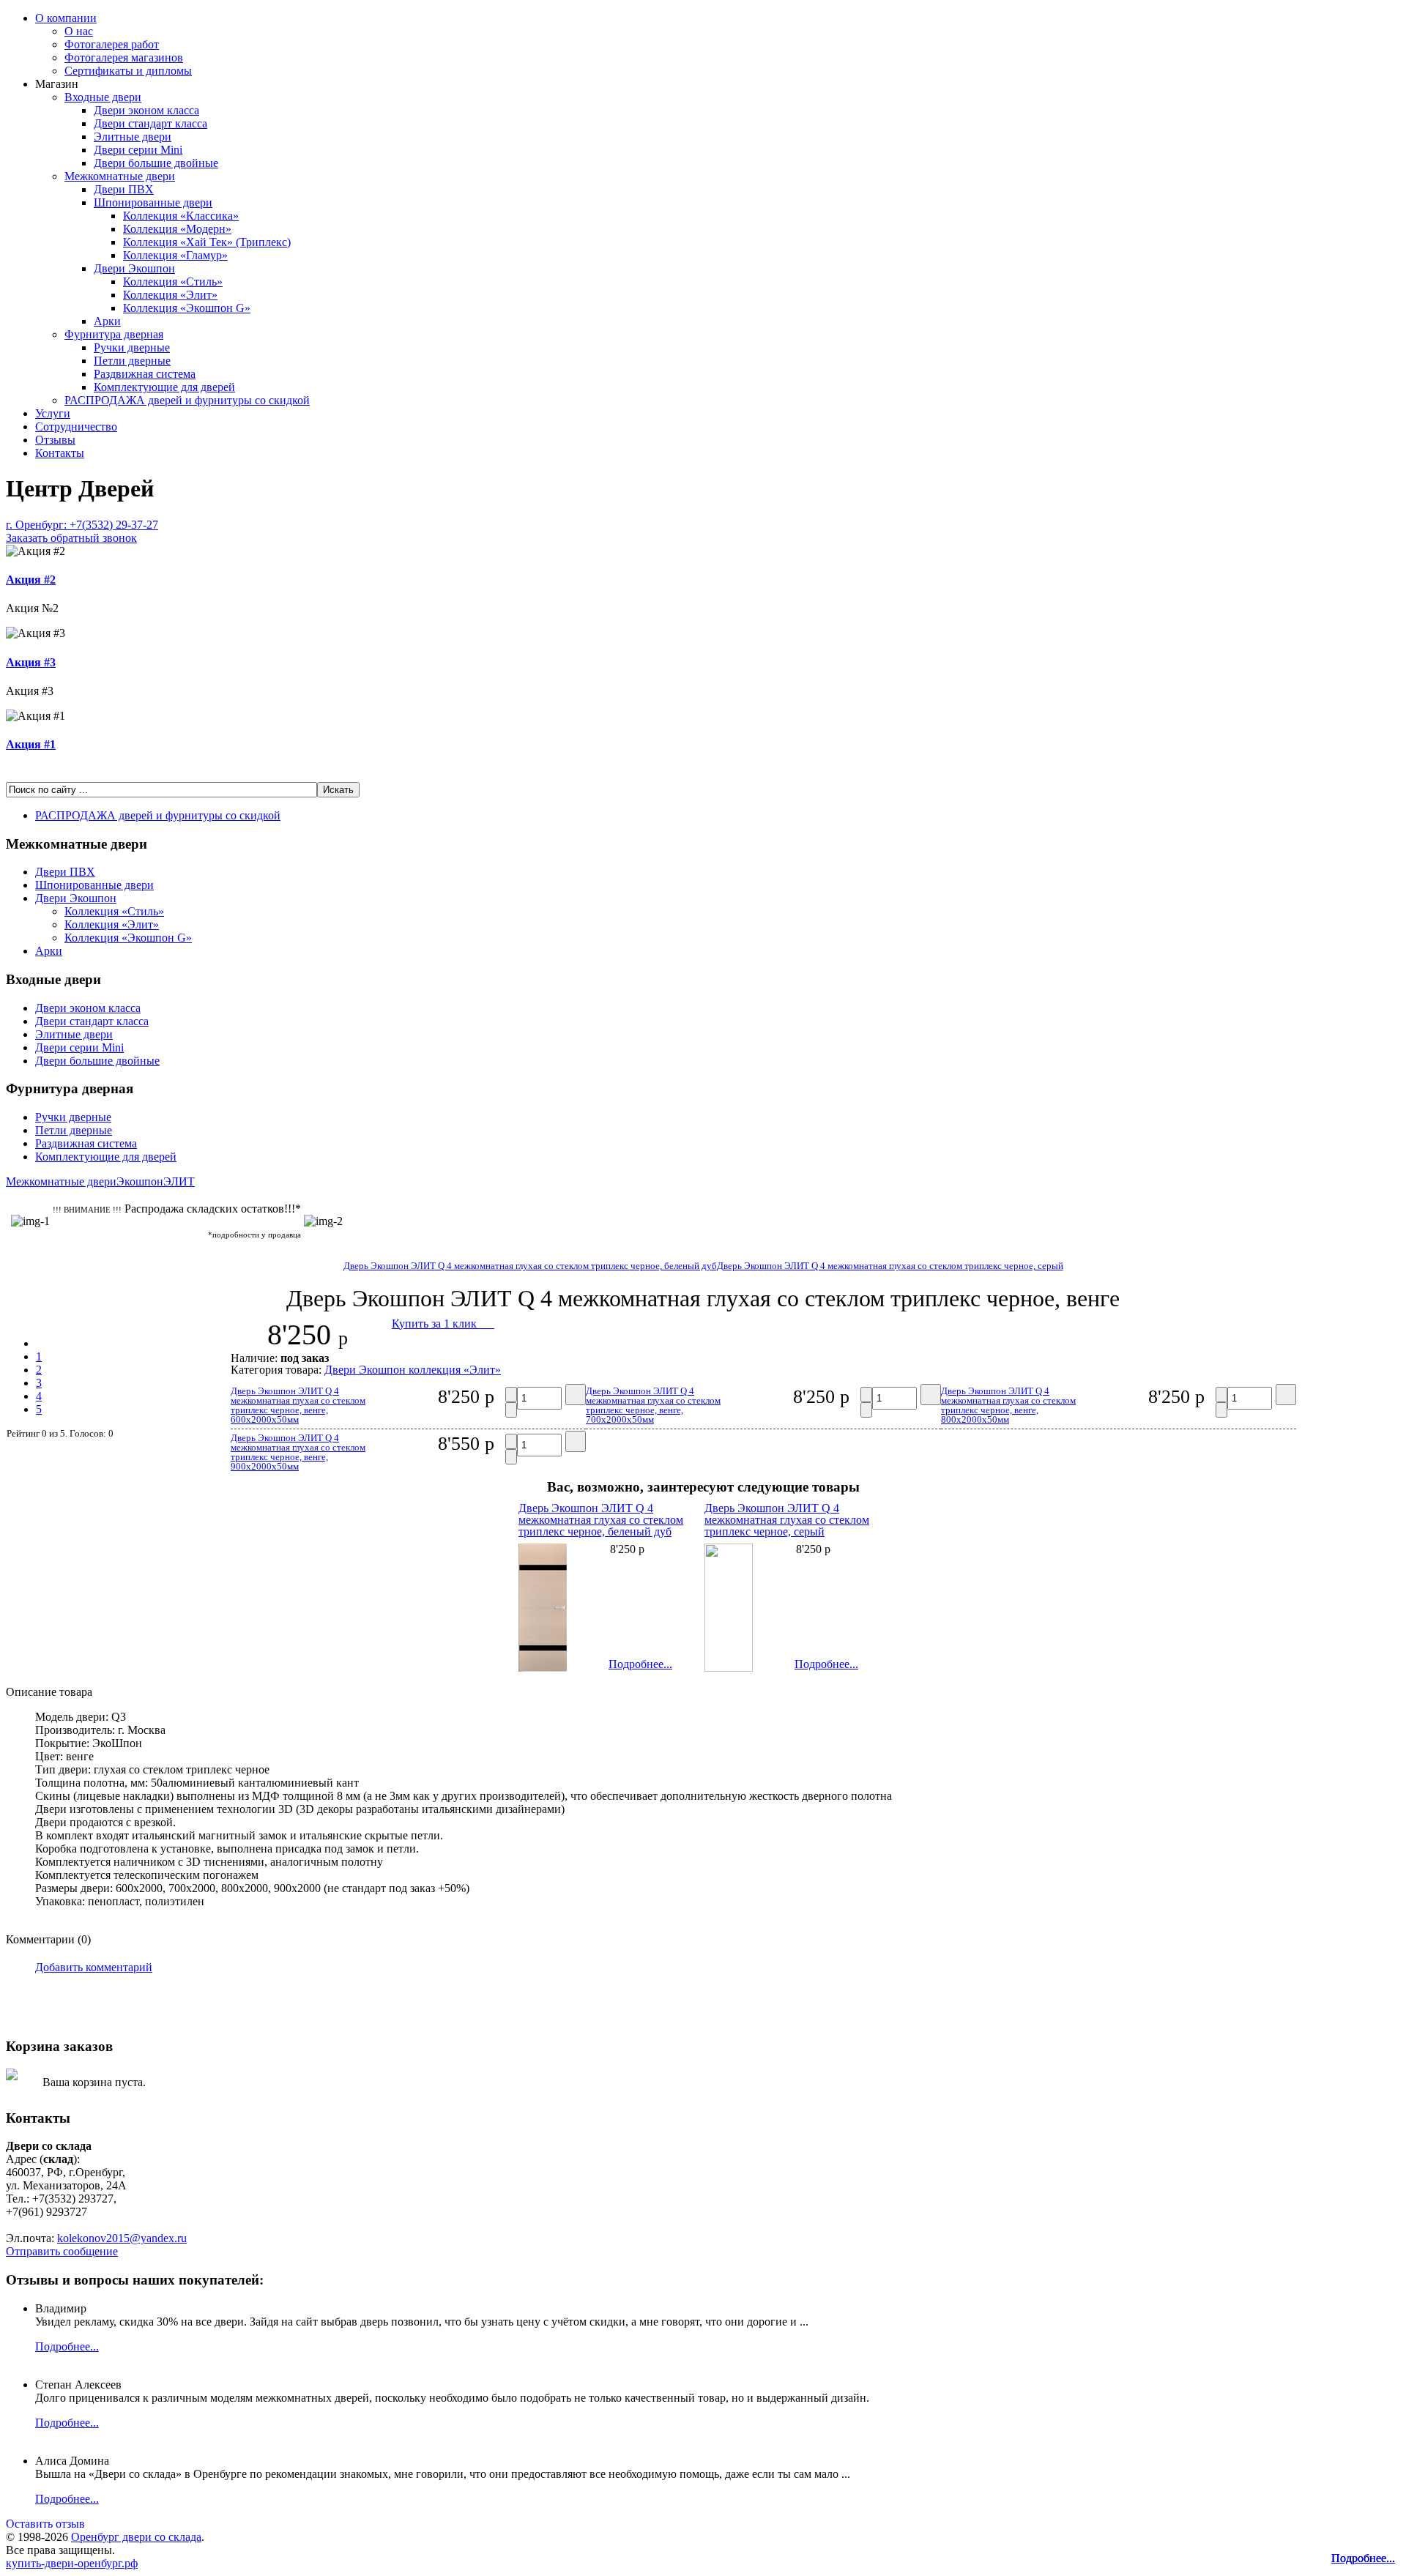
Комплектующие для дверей (164, 387)
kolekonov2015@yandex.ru (122, 2238)
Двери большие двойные (156, 163)
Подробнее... (1363, 2558)
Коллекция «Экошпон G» (187, 308)
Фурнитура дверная (114, 334)
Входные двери (103, 97)
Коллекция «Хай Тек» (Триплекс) (207, 242)
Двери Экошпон (134, 268)
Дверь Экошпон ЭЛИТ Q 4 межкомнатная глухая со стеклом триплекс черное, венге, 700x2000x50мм (653, 1405)
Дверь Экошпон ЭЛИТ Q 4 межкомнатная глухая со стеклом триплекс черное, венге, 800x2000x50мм (1008, 1405)
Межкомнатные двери (120, 176)
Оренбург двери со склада (136, 2537)
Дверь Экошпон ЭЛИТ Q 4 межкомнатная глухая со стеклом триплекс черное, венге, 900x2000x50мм (298, 1452)
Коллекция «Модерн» (177, 229)
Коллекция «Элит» (170, 295)
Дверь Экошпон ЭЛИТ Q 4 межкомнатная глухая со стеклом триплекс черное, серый (890, 1266)
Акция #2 (31, 580)
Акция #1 (31, 744)
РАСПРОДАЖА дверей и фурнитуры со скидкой (187, 400)
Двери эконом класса (146, 110)
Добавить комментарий (94, 1967)
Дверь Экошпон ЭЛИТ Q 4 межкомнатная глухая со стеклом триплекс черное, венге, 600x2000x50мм (298, 1405)
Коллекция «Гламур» (175, 255)
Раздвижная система (145, 374)
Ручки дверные (132, 347)
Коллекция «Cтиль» (173, 282)
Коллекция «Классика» (181, 216)
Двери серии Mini (138, 150)
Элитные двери (133, 137)
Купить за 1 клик (443, 1324)
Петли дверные (132, 361)
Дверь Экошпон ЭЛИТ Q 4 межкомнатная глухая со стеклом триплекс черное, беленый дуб (530, 1266)
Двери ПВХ (124, 189)
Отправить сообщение (62, 2251)
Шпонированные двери (153, 202)
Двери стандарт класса (150, 123)
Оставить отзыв (45, 2524)
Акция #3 (31, 662)
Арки (107, 321)
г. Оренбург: (82, 531)
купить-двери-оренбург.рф (72, 2563)
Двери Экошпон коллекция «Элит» (413, 1370)
